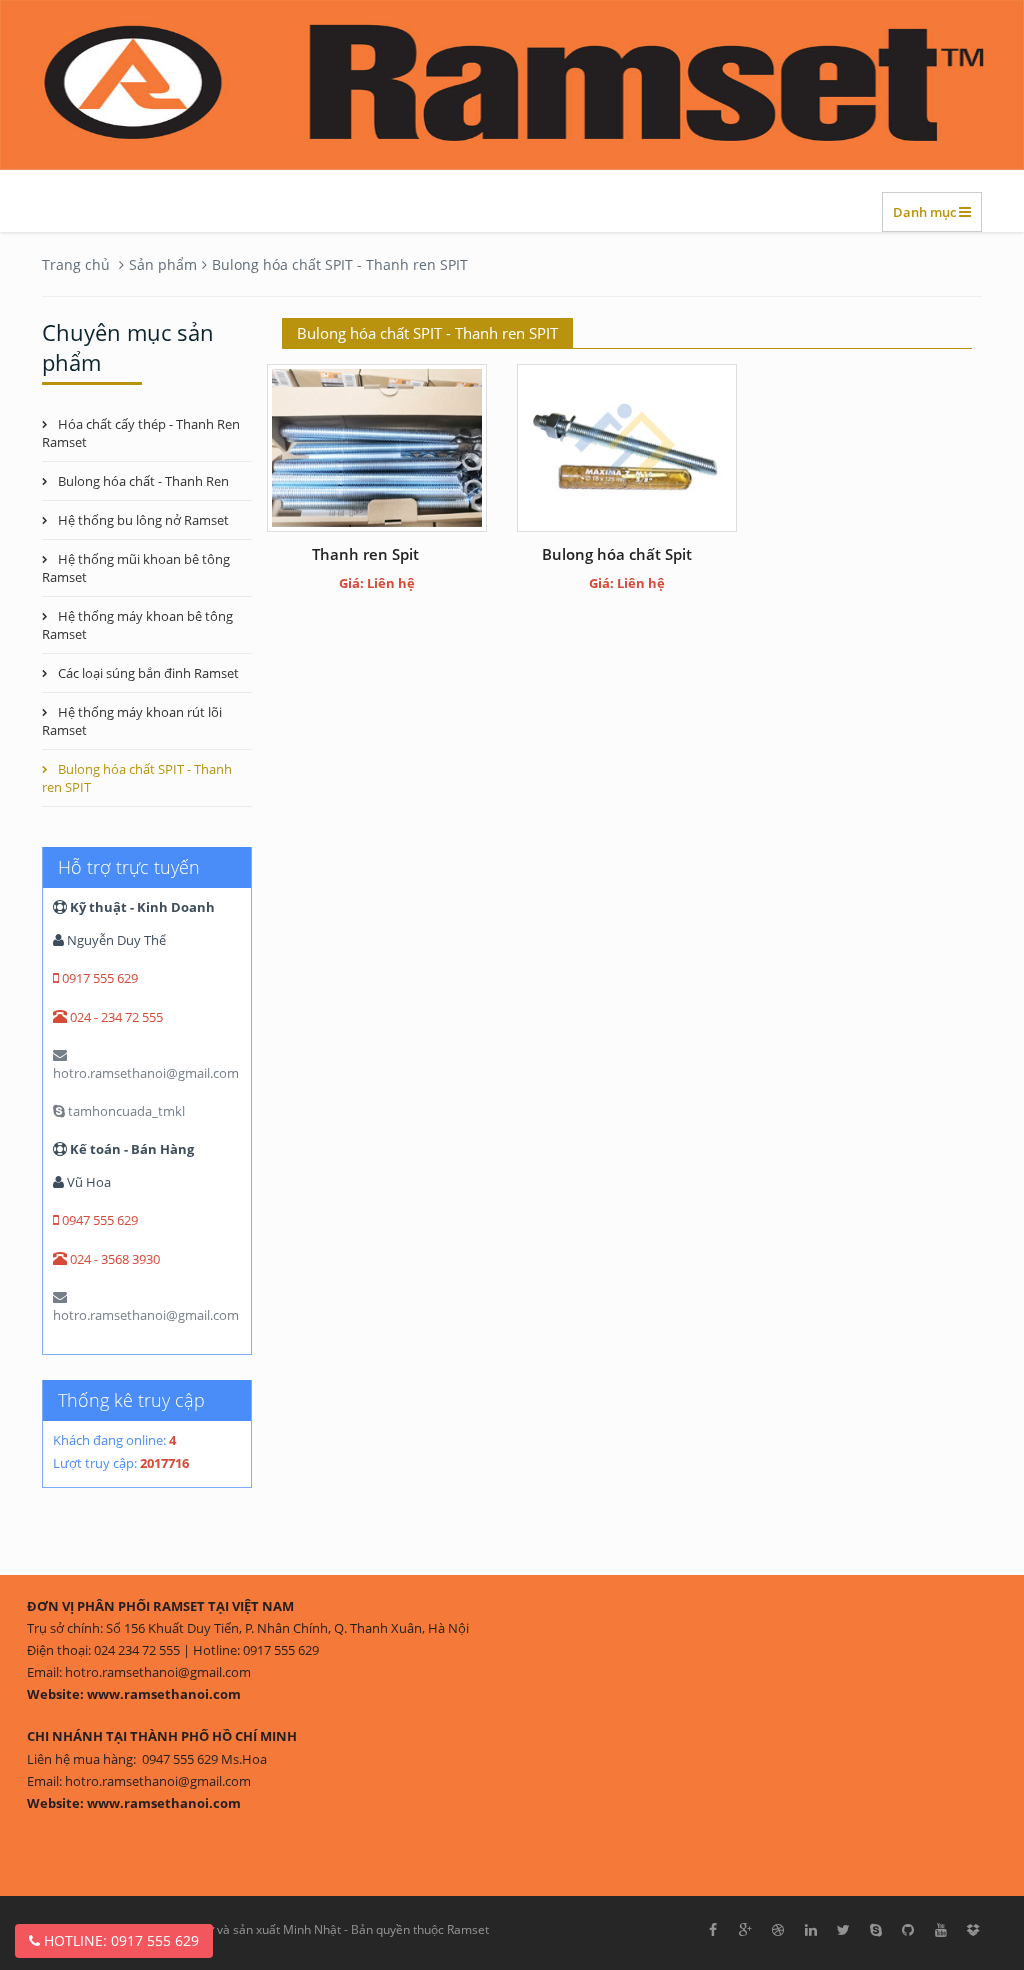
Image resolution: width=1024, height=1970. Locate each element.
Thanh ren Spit (377, 554)
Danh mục (926, 212)
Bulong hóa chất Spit (627, 554)
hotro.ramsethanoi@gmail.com (146, 1073)
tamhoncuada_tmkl (125, 1111)
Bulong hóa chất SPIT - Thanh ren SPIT (340, 264)
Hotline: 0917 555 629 (119, 1940)
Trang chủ (76, 264)
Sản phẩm (163, 264)
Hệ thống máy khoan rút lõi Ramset (132, 721)
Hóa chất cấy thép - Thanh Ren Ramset (141, 433)
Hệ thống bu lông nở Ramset (143, 520)
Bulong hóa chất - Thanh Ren (143, 481)
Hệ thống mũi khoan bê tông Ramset (136, 568)
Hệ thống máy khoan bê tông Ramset (137, 625)
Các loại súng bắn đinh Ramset (148, 673)
